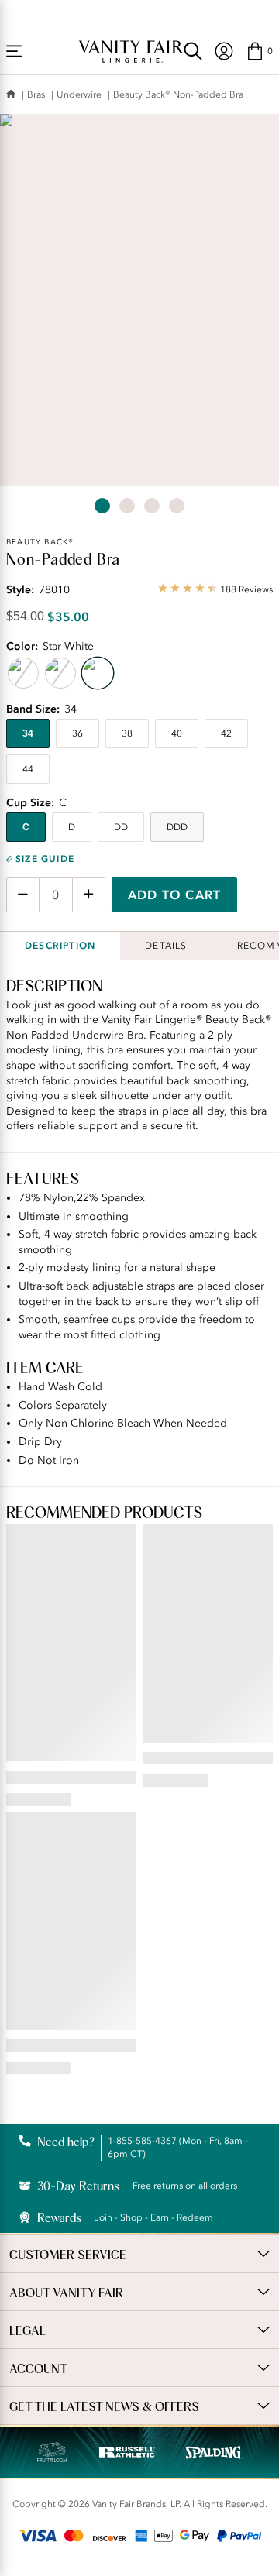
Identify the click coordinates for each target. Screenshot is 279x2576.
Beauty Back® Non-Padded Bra (178, 94)
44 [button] (28, 769)
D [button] (72, 827)
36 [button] (77, 733)
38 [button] (127, 733)
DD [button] (121, 827)
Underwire (79, 94)
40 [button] (177, 733)
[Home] (11, 95)
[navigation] (224, 51)
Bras (36, 94)
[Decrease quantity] (23, 895)
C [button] (26, 827)
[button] (259, 51)
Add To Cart (174, 895)
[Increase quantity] (89, 895)
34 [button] (28, 733)
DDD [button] (177, 827)
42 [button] (226, 733)
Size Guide (45, 859)
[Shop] (14, 51)
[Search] (193, 51)
